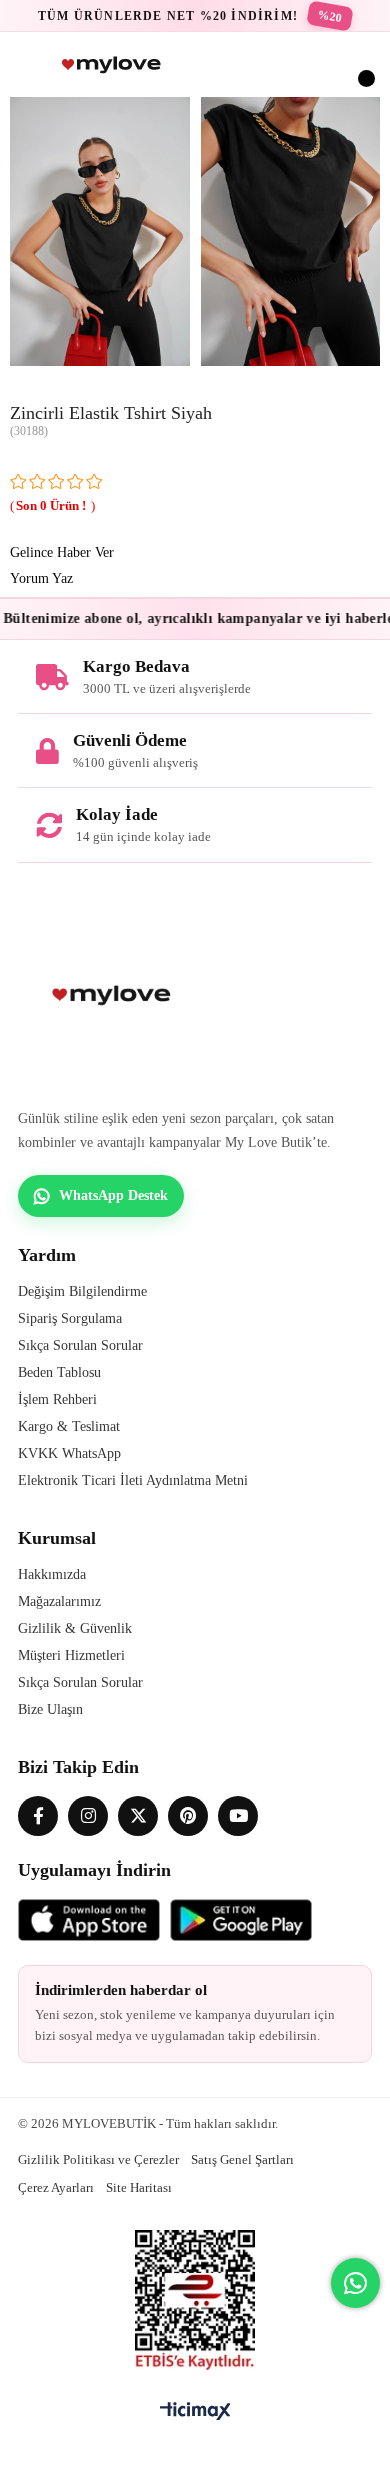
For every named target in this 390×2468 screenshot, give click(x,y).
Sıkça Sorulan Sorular (80, 1345)
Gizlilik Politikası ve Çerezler (98, 2159)
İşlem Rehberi (57, 1399)
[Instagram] (88, 1816)
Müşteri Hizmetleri (71, 1655)
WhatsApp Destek (113, 1195)
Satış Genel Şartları (242, 2159)
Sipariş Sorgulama (70, 1318)
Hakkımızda (52, 1574)
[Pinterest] (188, 1816)
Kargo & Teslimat (69, 1426)
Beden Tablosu (59, 1372)
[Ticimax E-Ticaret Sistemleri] (195, 2412)
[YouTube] (238, 1816)
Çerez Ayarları (56, 2187)
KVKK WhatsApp (69, 1453)
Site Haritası (139, 2187)
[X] (138, 1816)
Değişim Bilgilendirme (82, 1291)
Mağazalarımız (59, 1601)
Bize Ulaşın (50, 1709)
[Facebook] (38, 1816)
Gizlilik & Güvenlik (75, 1628)
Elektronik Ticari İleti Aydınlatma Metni (133, 1480)
